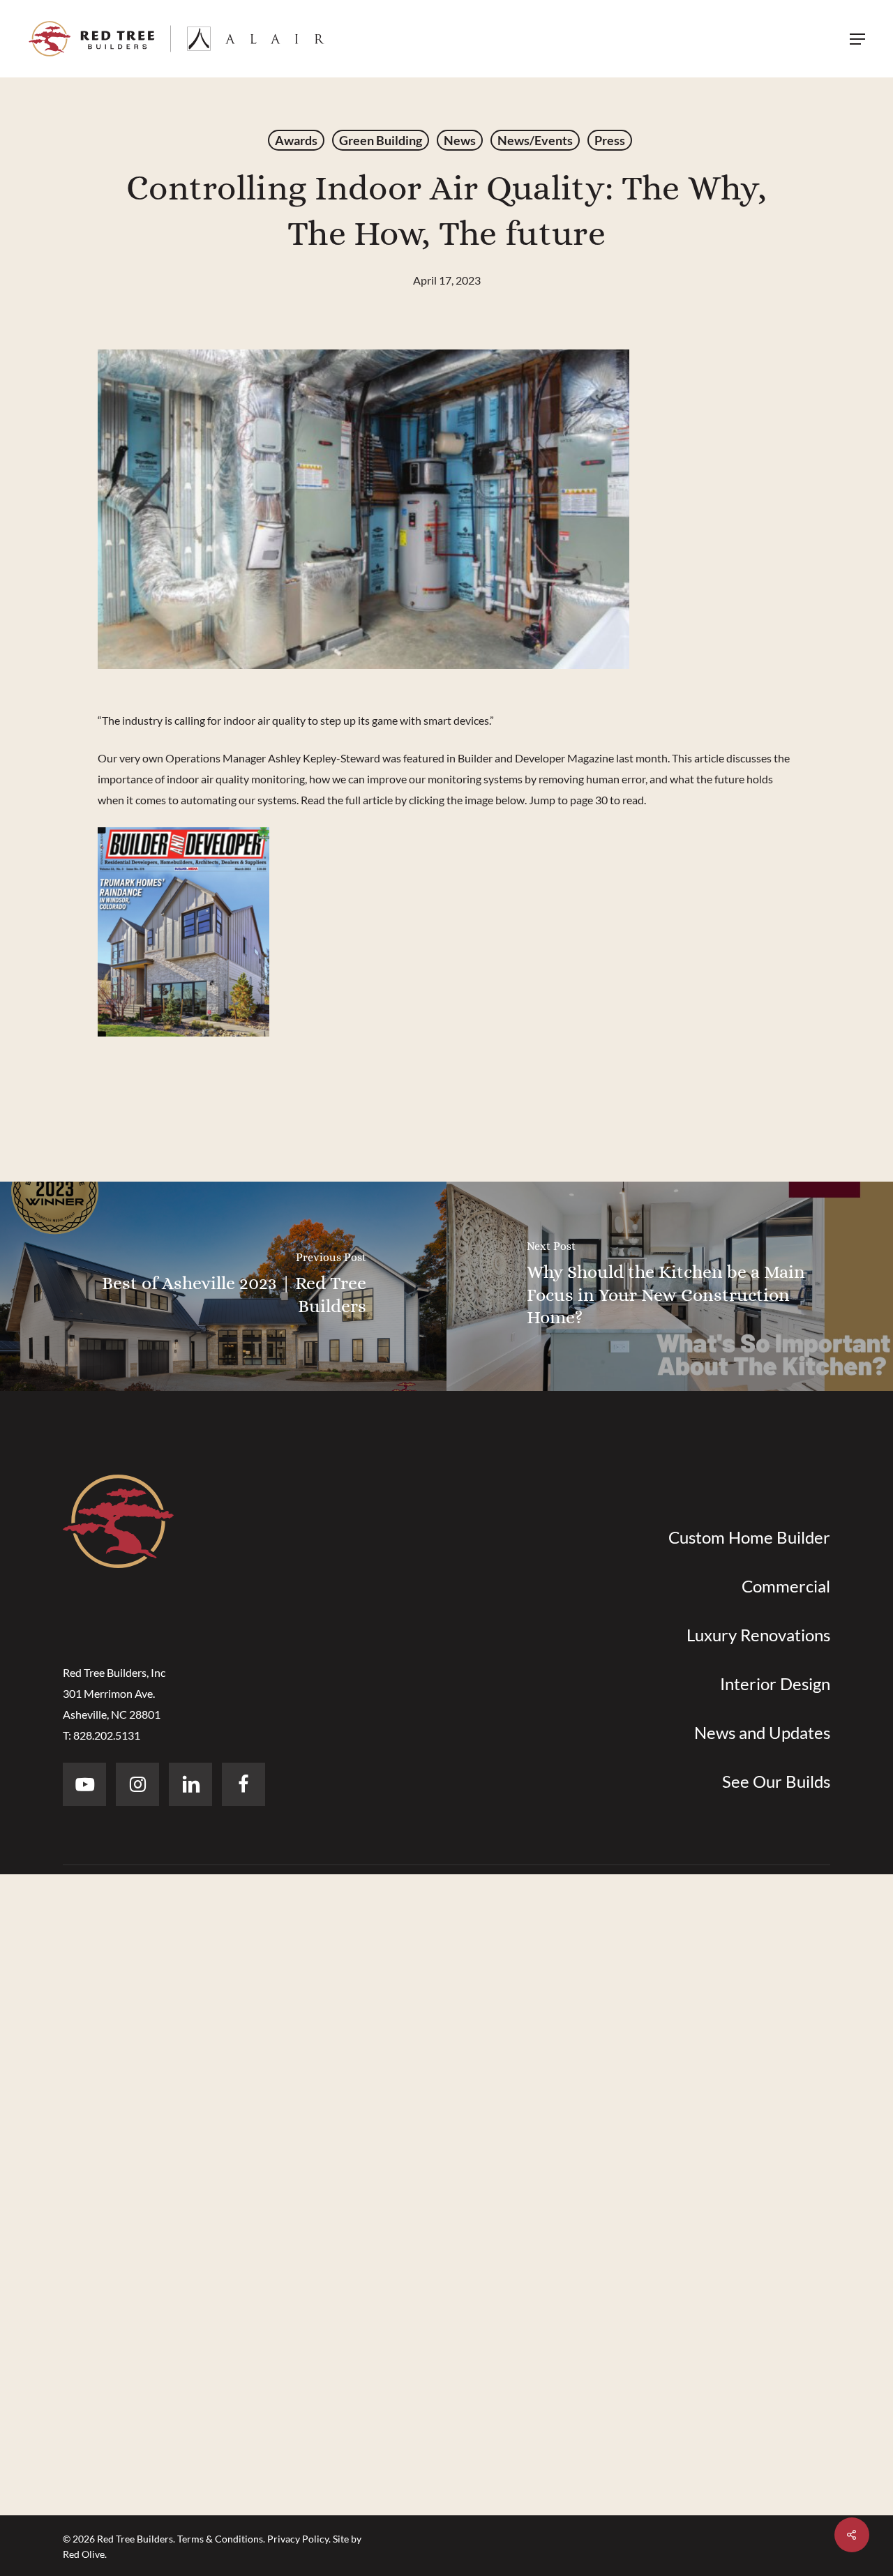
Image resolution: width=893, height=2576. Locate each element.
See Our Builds (776, 1781)
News (460, 140)
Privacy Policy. (299, 2539)
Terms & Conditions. (221, 2539)
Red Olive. (85, 2554)
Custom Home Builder (749, 1537)
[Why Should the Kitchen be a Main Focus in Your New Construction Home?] (670, 1286)
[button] (857, 39)
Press (610, 140)
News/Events (535, 140)
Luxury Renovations (758, 1635)
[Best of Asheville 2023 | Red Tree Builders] (223, 1286)
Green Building (381, 140)
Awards (296, 140)
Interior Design (775, 1684)
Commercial (786, 1586)
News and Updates (762, 1732)
